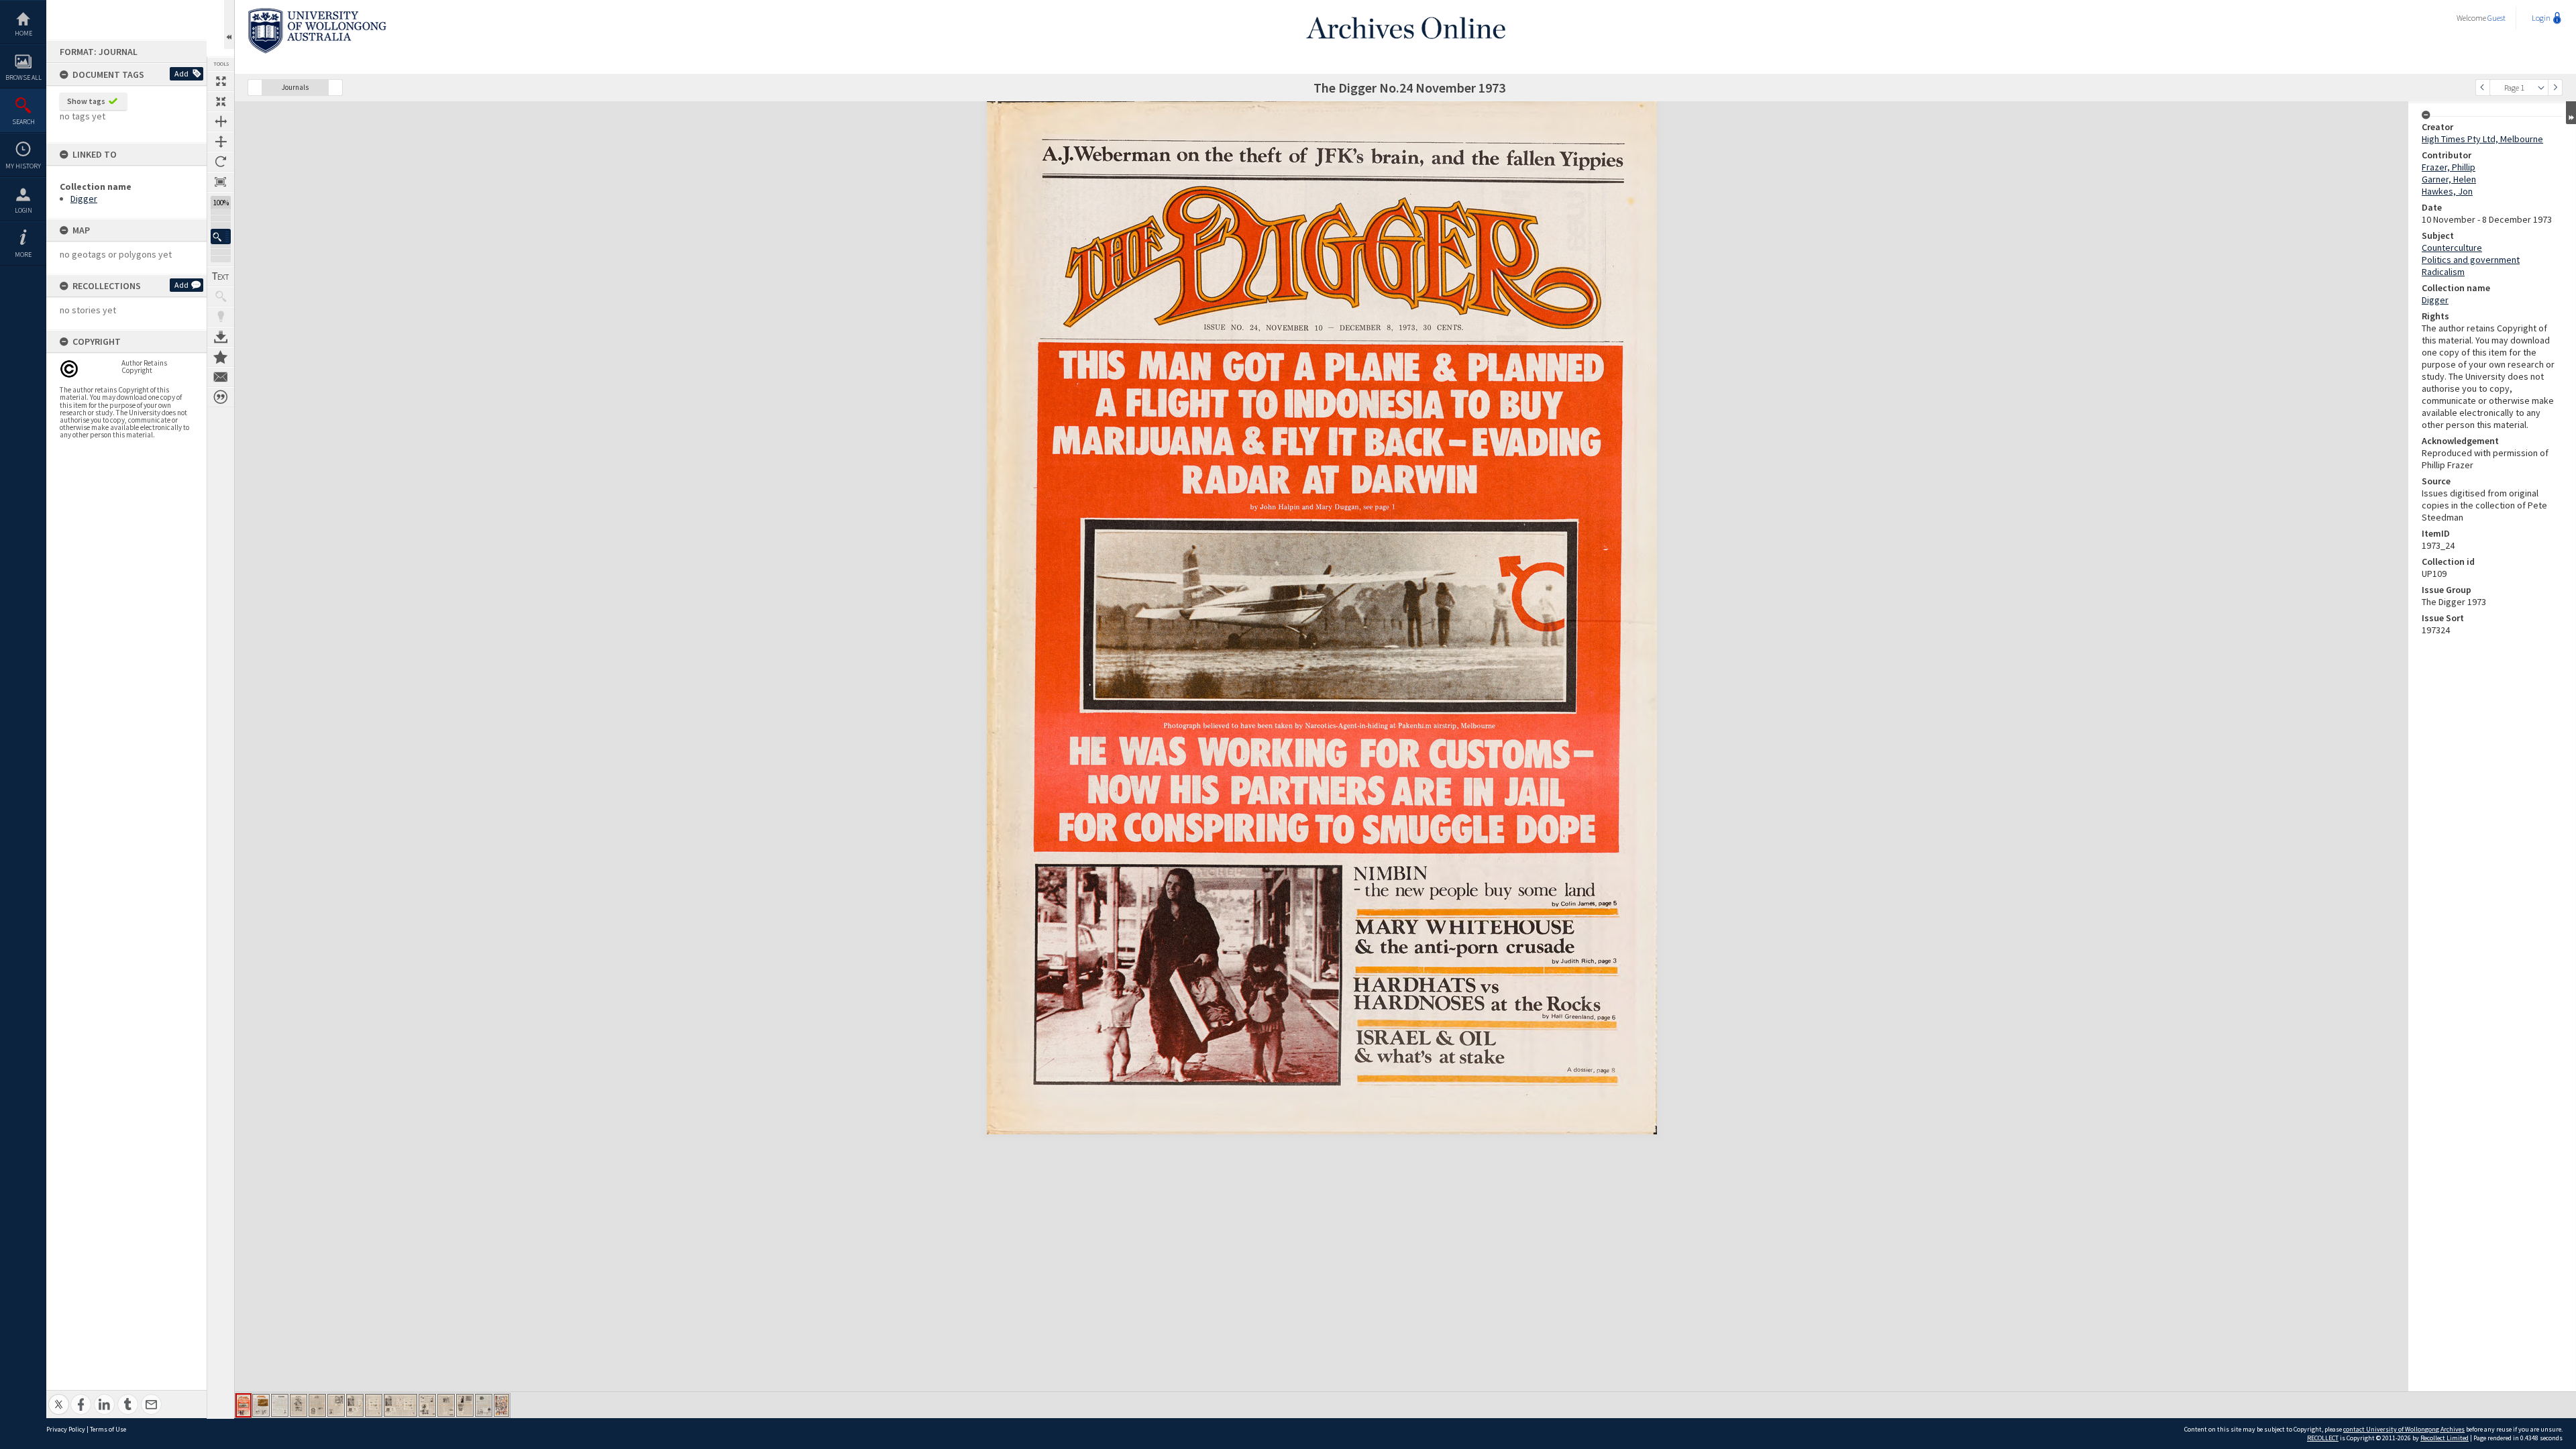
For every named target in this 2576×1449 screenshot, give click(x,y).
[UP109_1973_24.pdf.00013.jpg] (484, 1405)
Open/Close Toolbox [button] (229, 24)
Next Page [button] (2555, 88)
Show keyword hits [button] (221, 297)
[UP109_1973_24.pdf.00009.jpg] (400, 1405)
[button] (221, 236)
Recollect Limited (2445, 1438)
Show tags (86, 101)
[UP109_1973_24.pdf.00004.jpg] (299, 1405)
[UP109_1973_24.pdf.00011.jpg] (446, 1405)
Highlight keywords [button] (221, 317)
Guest (2497, 18)
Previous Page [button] (2483, 88)
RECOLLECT (2323, 1438)
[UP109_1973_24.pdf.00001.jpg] (244, 1405)
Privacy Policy (66, 1429)
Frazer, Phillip (2449, 167)
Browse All (23, 77)
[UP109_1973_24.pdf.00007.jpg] (355, 1405)
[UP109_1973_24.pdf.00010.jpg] (427, 1405)
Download (221, 337)
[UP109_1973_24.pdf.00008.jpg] (374, 1405)
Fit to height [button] (221, 142)
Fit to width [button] (221, 121)
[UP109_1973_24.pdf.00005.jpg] (317, 1405)
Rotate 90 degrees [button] (221, 162)
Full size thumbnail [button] (221, 81)
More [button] (23, 255)
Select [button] (2541, 88)
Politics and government (2471, 260)
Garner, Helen (2449, 179)
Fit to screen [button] (221, 101)
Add (181, 73)
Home (23, 33)
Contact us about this (221, 377)
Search (23, 122)
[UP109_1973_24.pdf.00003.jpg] (280, 1405)
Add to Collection (221, 357)
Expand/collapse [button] (2571, 113)
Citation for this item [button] (221, 397)
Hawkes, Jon (2447, 191)
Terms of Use (108, 1429)
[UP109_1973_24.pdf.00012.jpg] (465, 1405)
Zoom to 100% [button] (221, 182)
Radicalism (2443, 272)
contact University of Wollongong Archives (2404, 1429)
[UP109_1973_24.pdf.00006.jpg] (336, 1405)
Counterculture (2452, 248)
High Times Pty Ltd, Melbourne (2482, 139)
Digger (84, 199)
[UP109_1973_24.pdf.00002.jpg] (261, 1405)
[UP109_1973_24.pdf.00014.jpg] (501, 1405)
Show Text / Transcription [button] (221, 276)
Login (23, 210)
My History (23, 166)
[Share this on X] (59, 1397)
